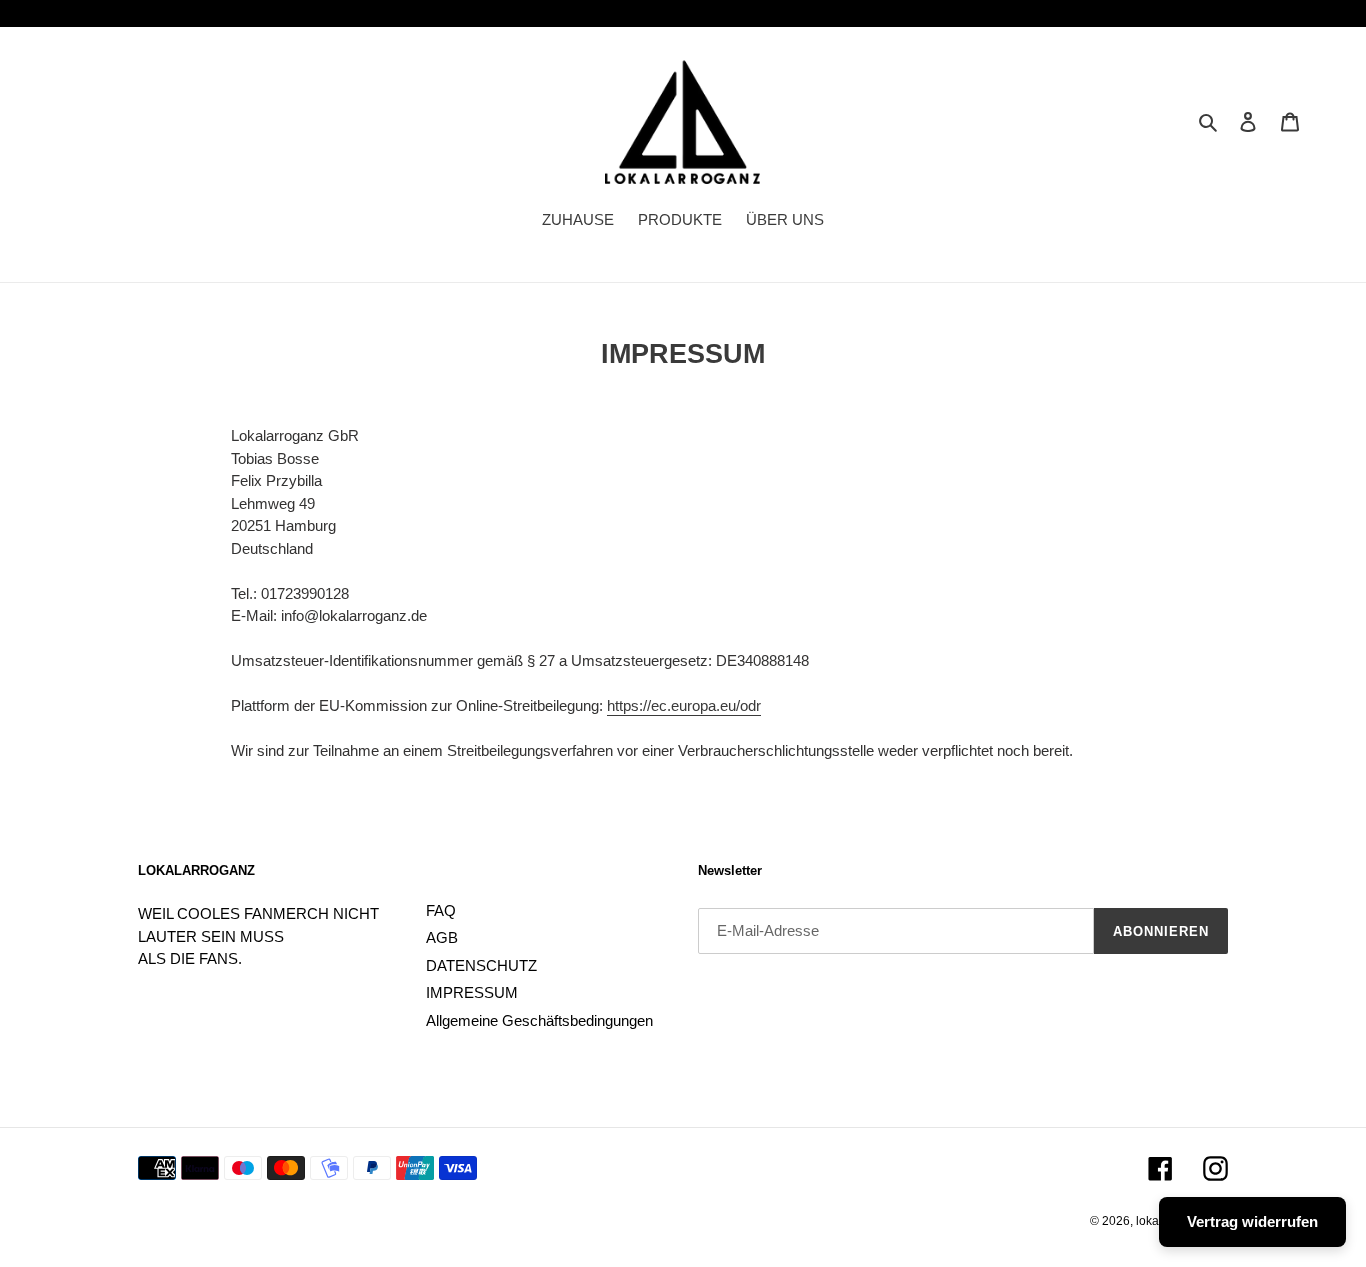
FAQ (441, 910)
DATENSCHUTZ (481, 965)
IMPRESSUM (472, 992)
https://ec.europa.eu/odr (684, 705)
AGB (442, 937)
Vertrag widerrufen (1252, 1221)
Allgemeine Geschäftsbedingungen (539, 1020)
